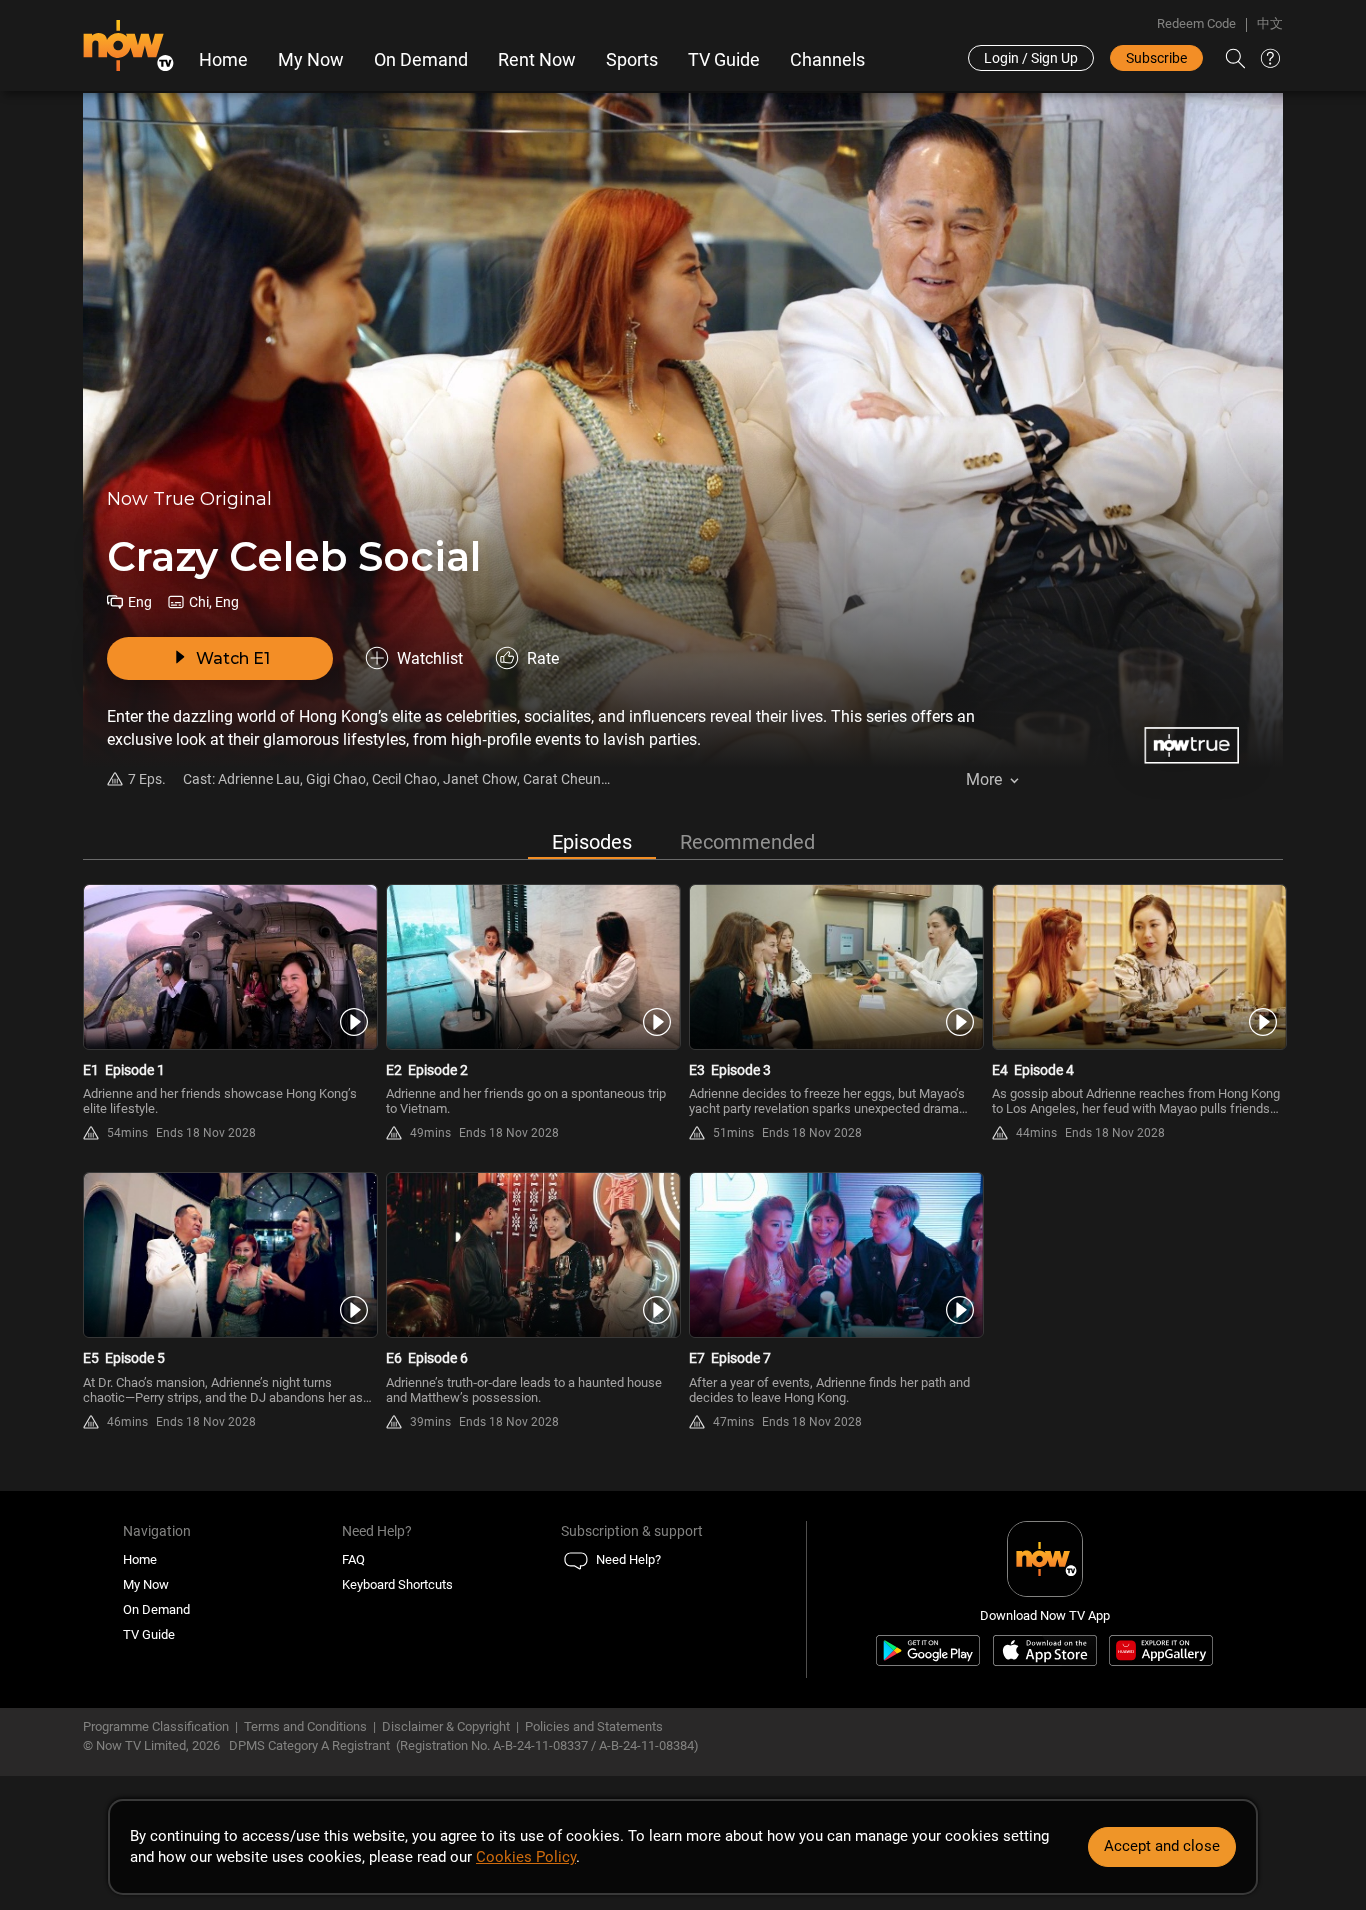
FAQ (353, 1559)
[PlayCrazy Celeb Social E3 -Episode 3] (834, 967)
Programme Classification (156, 1726)
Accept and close (1162, 1846)
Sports (632, 60)
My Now (311, 60)
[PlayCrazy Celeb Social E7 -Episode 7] (834, 1255)
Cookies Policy (526, 1857)
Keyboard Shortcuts (397, 1584)
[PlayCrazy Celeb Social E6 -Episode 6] (531, 1255)
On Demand (421, 60)
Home (223, 60)
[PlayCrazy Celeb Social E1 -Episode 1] (228, 967)
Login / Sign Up (1031, 58)
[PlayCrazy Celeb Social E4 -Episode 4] (1137, 967)
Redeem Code (1196, 23)
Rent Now (537, 60)
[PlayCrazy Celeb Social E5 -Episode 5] (228, 1255)
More (984, 779)
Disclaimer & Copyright (446, 1726)
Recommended (747, 842)
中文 (1270, 23)
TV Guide (724, 60)
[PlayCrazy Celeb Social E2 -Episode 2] (531, 967)
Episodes (592, 842)
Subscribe (1156, 58)
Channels (827, 60)
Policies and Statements (594, 1726)
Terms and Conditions (305, 1726)
